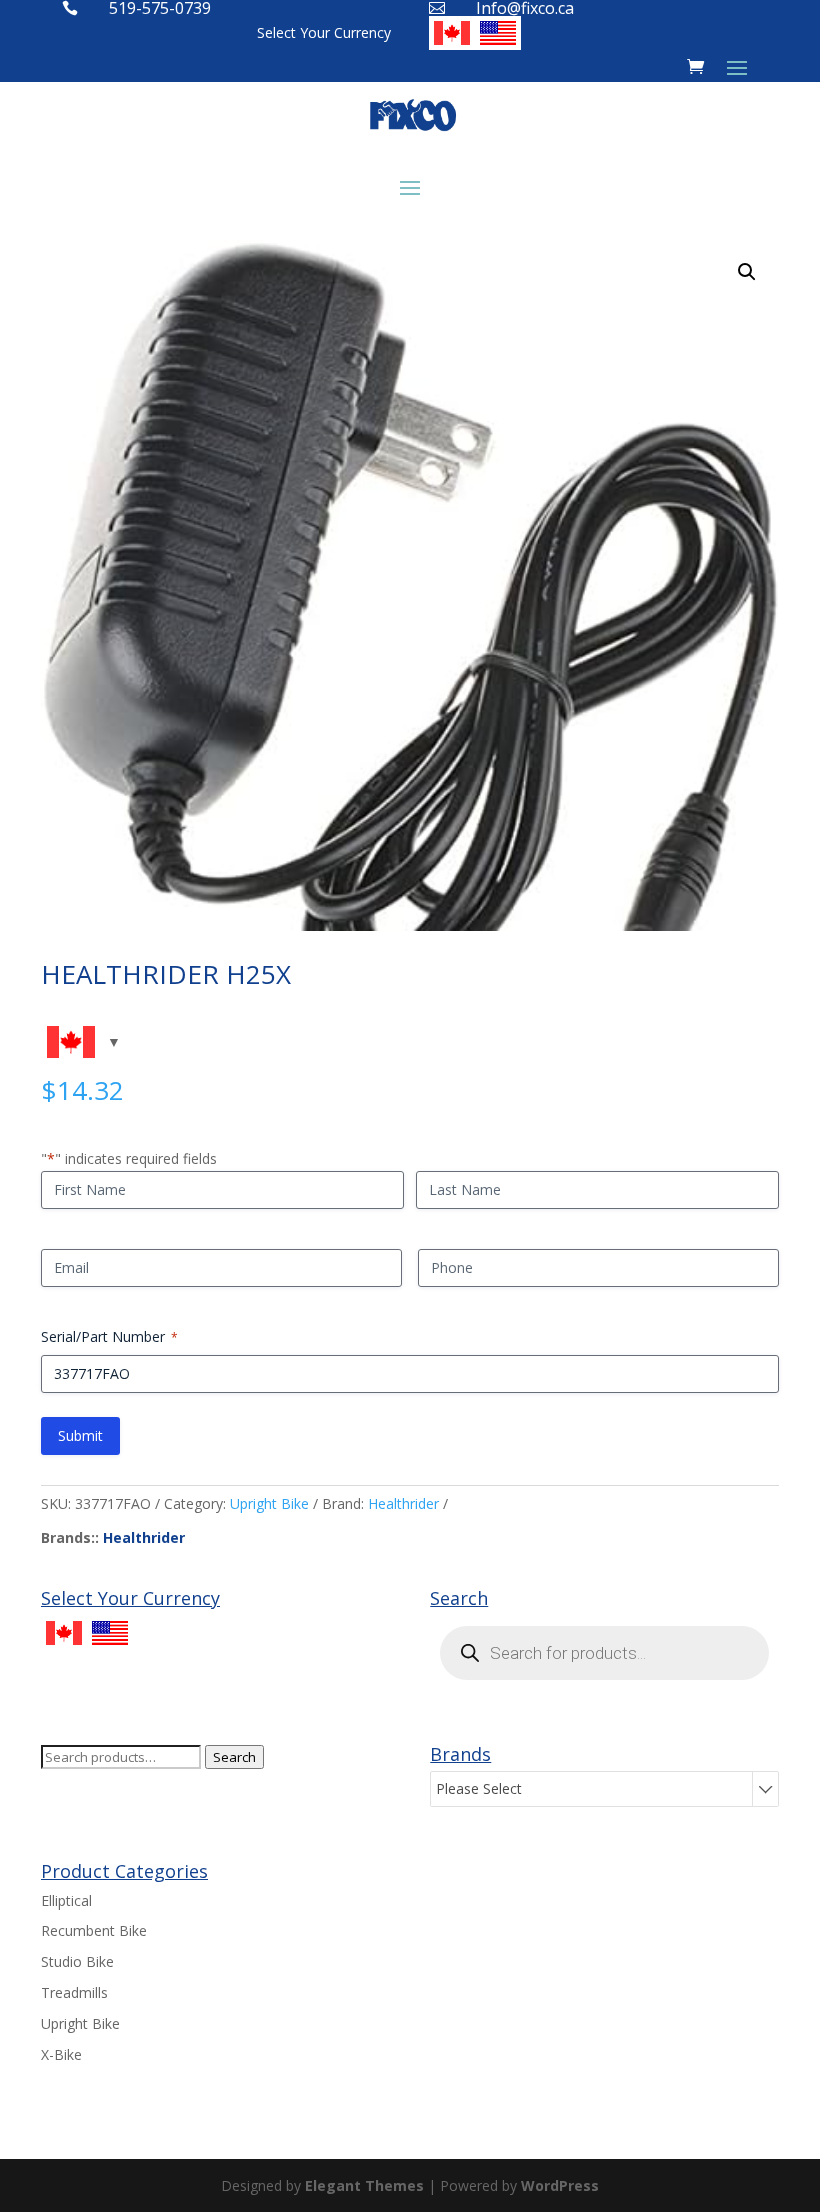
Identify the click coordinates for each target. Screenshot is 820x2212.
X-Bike (61, 2054)
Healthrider (403, 1503)
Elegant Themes (364, 2185)
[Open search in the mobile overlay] (604, 1653)
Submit (80, 1435)
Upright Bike (269, 1503)
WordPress (560, 2185)
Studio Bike (77, 1961)
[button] (747, 272)
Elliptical (66, 1900)
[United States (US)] (498, 33)
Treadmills (74, 1992)
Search (234, 1757)
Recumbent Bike (94, 1930)
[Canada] (452, 33)
